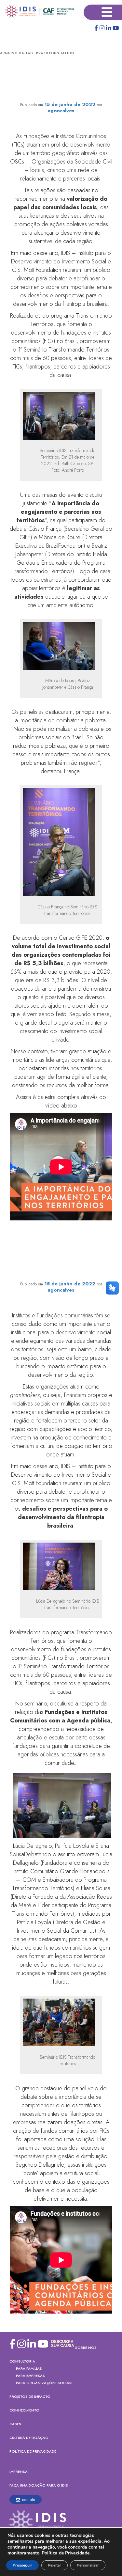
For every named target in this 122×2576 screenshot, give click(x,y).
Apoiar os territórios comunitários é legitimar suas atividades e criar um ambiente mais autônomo (61, 87)
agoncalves (61, 111)
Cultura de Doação (29, 2438)
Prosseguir (22, 2565)
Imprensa (19, 2472)
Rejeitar (54, 2565)
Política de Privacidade (33, 2451)
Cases (15, 2424)
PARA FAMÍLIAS (29, 2368)
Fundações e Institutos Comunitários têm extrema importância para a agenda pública (61, 1271)
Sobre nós (86, 2348)
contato (28, 2499)
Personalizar (88, 2565)
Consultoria (22, 2361)
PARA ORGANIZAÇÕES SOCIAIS (44, 2383)
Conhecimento (24, 2410)
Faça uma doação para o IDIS (39, 2485)
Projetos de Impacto (30, 2396)
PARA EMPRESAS (30, 2376)
